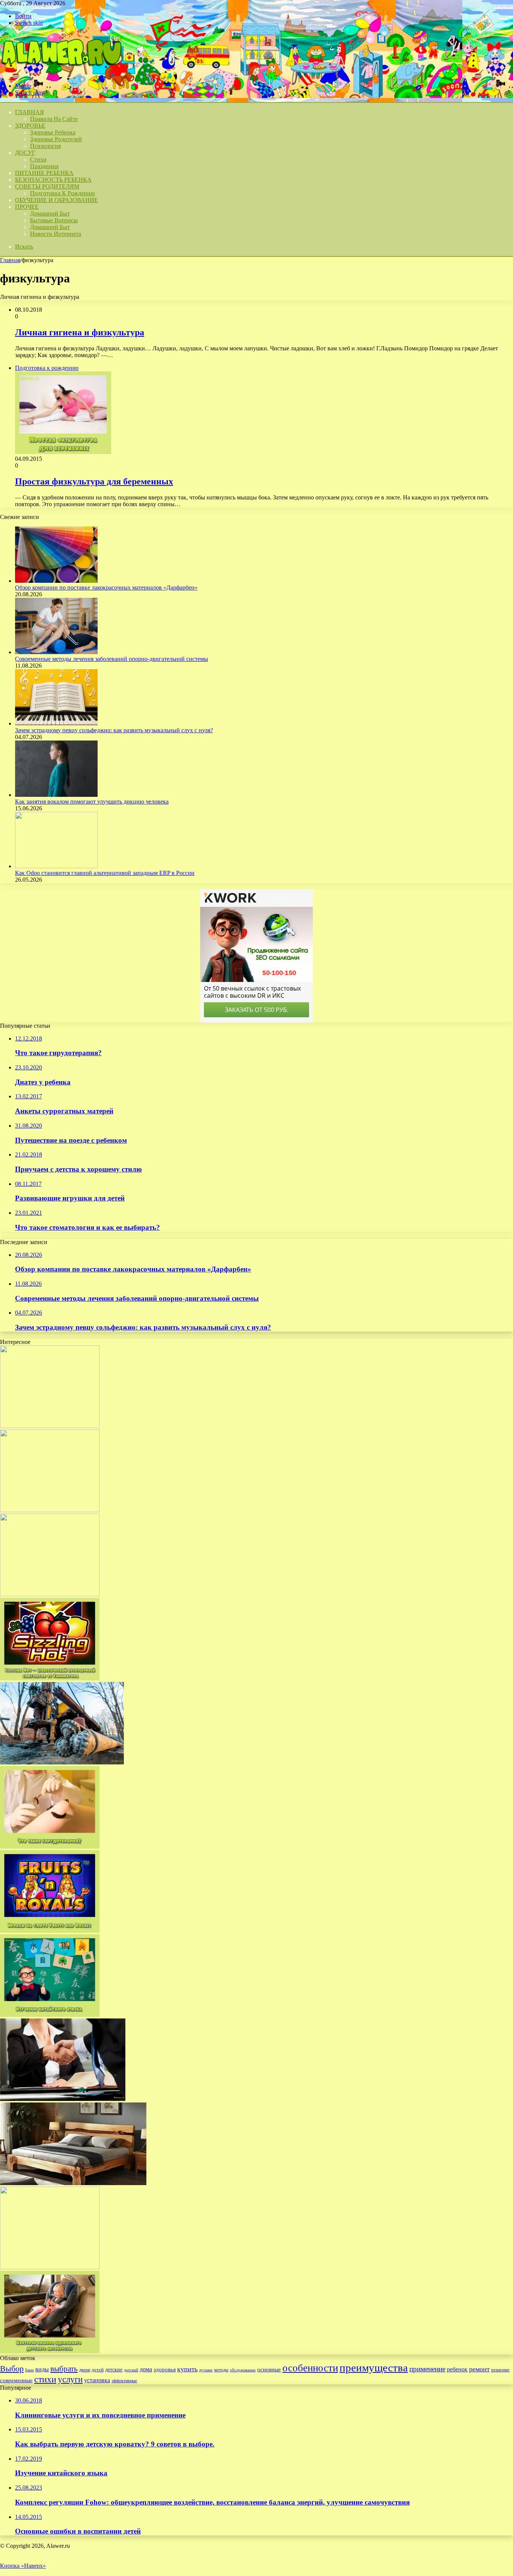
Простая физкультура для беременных (94, 481)
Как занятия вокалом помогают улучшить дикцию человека (92, 802)
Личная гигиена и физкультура (80, 332)
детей (98, 2370)
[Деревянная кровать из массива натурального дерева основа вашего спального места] (73, 2183)
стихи (45, 2379)
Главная (10, 260)
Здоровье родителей (56, 139)
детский (131, 2370)
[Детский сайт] (61, 73)
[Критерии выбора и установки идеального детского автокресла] (50, 2351)
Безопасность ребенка (53, 180)
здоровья (165, 2369)
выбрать (64, 2369)
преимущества (374, 2368)
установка (97, 2380)
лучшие (206, 2370)
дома (146, 2369)
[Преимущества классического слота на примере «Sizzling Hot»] (50, 1678)
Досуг (25, 153)
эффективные (124, 2381)
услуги (70, 2379)
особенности (310, 2368)
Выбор (12, 2369)
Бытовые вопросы (54, 220)
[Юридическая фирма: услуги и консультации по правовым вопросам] (63, 2099)
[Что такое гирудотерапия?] (50, 1847)
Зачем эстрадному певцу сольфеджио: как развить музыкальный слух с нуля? (114, 730)
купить (187, 2369)
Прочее (27, 207)
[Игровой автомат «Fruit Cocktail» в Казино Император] (50, 1594)
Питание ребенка (44, 173)
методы (221, 2370)
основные (269, 2369)
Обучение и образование (57, 200)
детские (114, 2369)
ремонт (479, 2369)
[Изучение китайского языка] (50, 2015)
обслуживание (243, 2370)
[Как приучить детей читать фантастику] (50, 2267)
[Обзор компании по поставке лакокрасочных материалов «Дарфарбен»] (56, 581)
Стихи (38, 159)
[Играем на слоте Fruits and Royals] (50, 1931)
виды (42, 2369)
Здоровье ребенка (53, 132)
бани (29, 2370)
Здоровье (30, 126)
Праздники (44, 166)
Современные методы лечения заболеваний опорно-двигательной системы (112, 659)
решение (500, 2370)
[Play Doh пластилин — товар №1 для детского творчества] (50, 1426)
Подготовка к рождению (63, 193)
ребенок (457, 2369)
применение (427, 2369)
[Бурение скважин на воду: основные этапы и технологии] (62, 1762)
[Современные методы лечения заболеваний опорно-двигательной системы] (56, 652)
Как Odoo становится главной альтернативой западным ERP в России (105, 873)
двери (85, 2370)
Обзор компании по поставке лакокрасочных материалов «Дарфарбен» (106, 587)
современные (16, 2380)
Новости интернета (56, 234)
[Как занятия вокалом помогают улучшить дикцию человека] (56, 795)
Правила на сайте (54, 119)
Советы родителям (47, 186)
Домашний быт (50, 213)
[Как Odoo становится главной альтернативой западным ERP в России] (56, 866)
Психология (45, 146)
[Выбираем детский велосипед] (50, 1510)
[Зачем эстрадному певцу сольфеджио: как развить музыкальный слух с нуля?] (56, 723)
